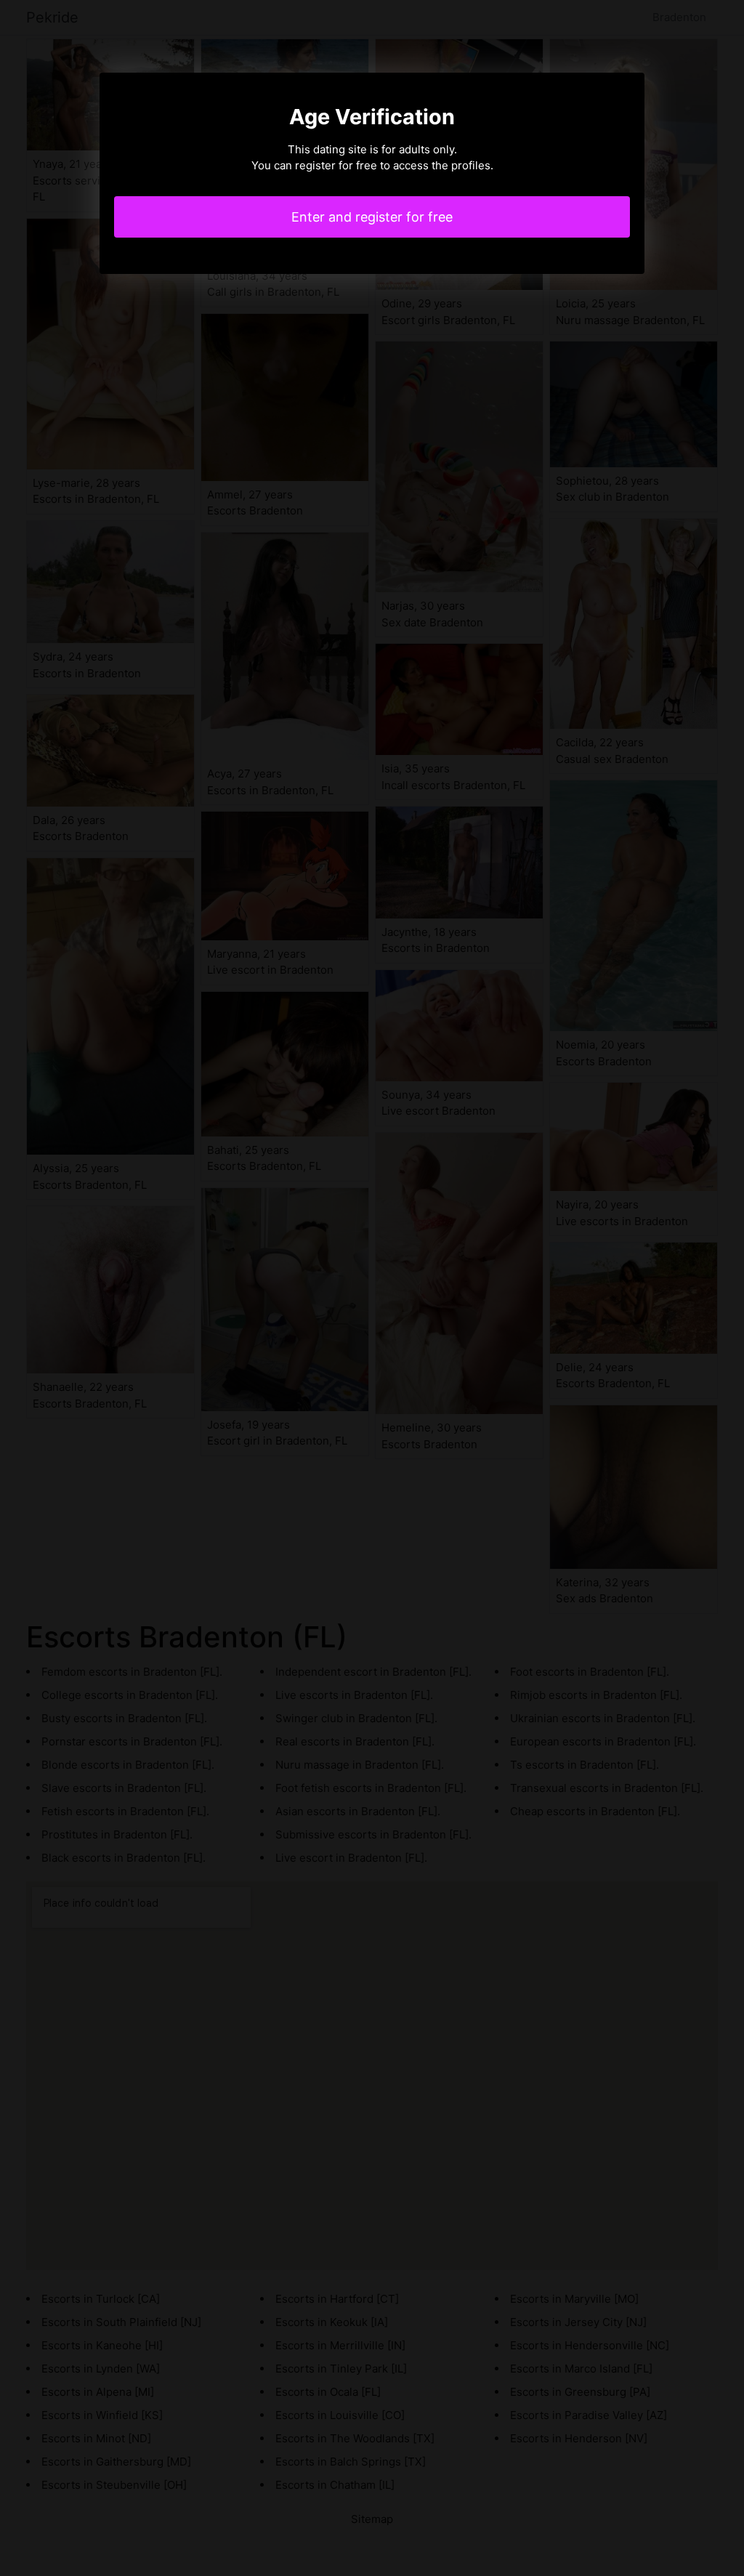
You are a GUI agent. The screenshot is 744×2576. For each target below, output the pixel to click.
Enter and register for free (372, 217)
